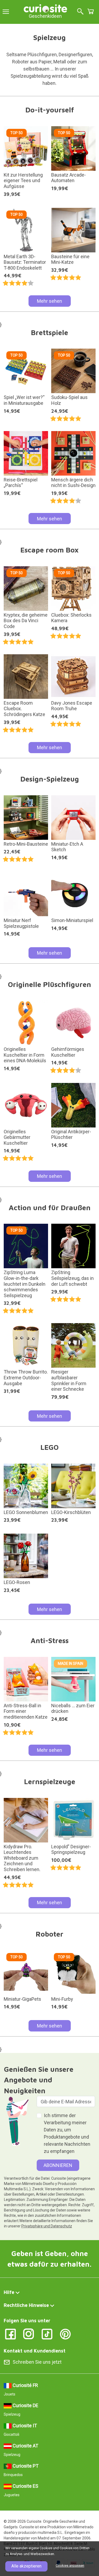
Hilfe (9, 2292)
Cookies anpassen (70, 2566)
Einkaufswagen (91, 11)
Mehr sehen (49, 301)
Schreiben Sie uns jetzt (37, 2362)
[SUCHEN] (80, 12)
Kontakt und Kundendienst (35, 2351)
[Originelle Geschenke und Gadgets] (45, 8)
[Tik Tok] (47, 2334)
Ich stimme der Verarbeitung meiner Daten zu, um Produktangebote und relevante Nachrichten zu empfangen (67, 2133)
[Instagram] (29, 2334)
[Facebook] (10, 2334)
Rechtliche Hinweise (26, 2305)
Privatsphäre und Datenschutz (47, 2226)
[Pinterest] (65, 2334)
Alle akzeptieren (26, 2566)
